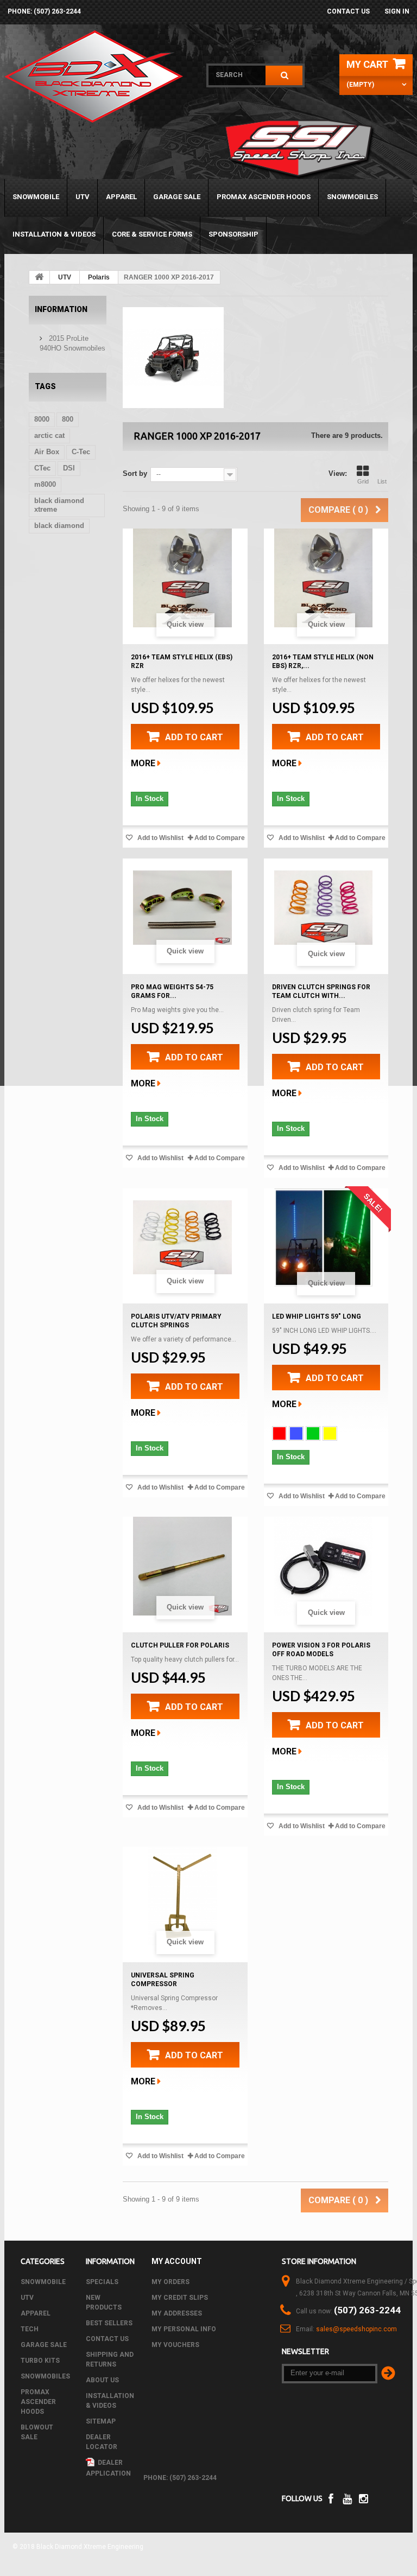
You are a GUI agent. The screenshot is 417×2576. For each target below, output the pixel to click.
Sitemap (101, 2421)
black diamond (59, 526)
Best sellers (109, 2323)
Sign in (397, 11)
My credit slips (180, 2298)
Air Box (47, 452)
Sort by (135, 473)
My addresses (177, 2313)
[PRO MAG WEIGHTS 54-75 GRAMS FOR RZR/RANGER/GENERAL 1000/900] (182, 908)
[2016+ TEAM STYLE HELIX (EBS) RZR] (182, 578)
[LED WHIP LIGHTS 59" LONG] (324, 1238)
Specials (102, 2282)
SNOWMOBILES (352, 197)
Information (61, 309)
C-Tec (81, 452)
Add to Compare (220, 838)
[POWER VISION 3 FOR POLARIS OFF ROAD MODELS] (324, 1566)
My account (177, 2261)
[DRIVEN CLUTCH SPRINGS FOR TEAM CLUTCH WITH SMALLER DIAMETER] (324, 908)
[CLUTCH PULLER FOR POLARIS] (182, 1566)
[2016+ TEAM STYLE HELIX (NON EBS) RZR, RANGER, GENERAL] (324, 578)
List (382, 481)
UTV (83, 197)
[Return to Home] (40, 277)
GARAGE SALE (177, 197)
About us (102, 2380)
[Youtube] (347, 2498)
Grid (363, 481)
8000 (42, 419)
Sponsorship (233, 234)
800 (68, 419)
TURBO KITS (40, 2361)
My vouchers (175, 2345)
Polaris (99, 277)
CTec (42, 468)
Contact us (348, 11)
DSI (69, 468)
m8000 (45, 484)
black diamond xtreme (59, 505)
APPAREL (121, 197)
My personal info (184, 2329)
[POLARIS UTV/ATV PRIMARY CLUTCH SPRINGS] (182, 1238)
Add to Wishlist (160, 838)
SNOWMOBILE (36, 197)
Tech (30, 2329)
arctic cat (49, 435)
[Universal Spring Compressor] (182, 1896)
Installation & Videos (54, 234)
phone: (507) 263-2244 (44, 11)
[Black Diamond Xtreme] (98, 77)
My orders (170, 2282)
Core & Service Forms (152, 234)
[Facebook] (331, 2498)
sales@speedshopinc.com (356, 2329)
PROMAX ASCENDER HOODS (264, 197)
